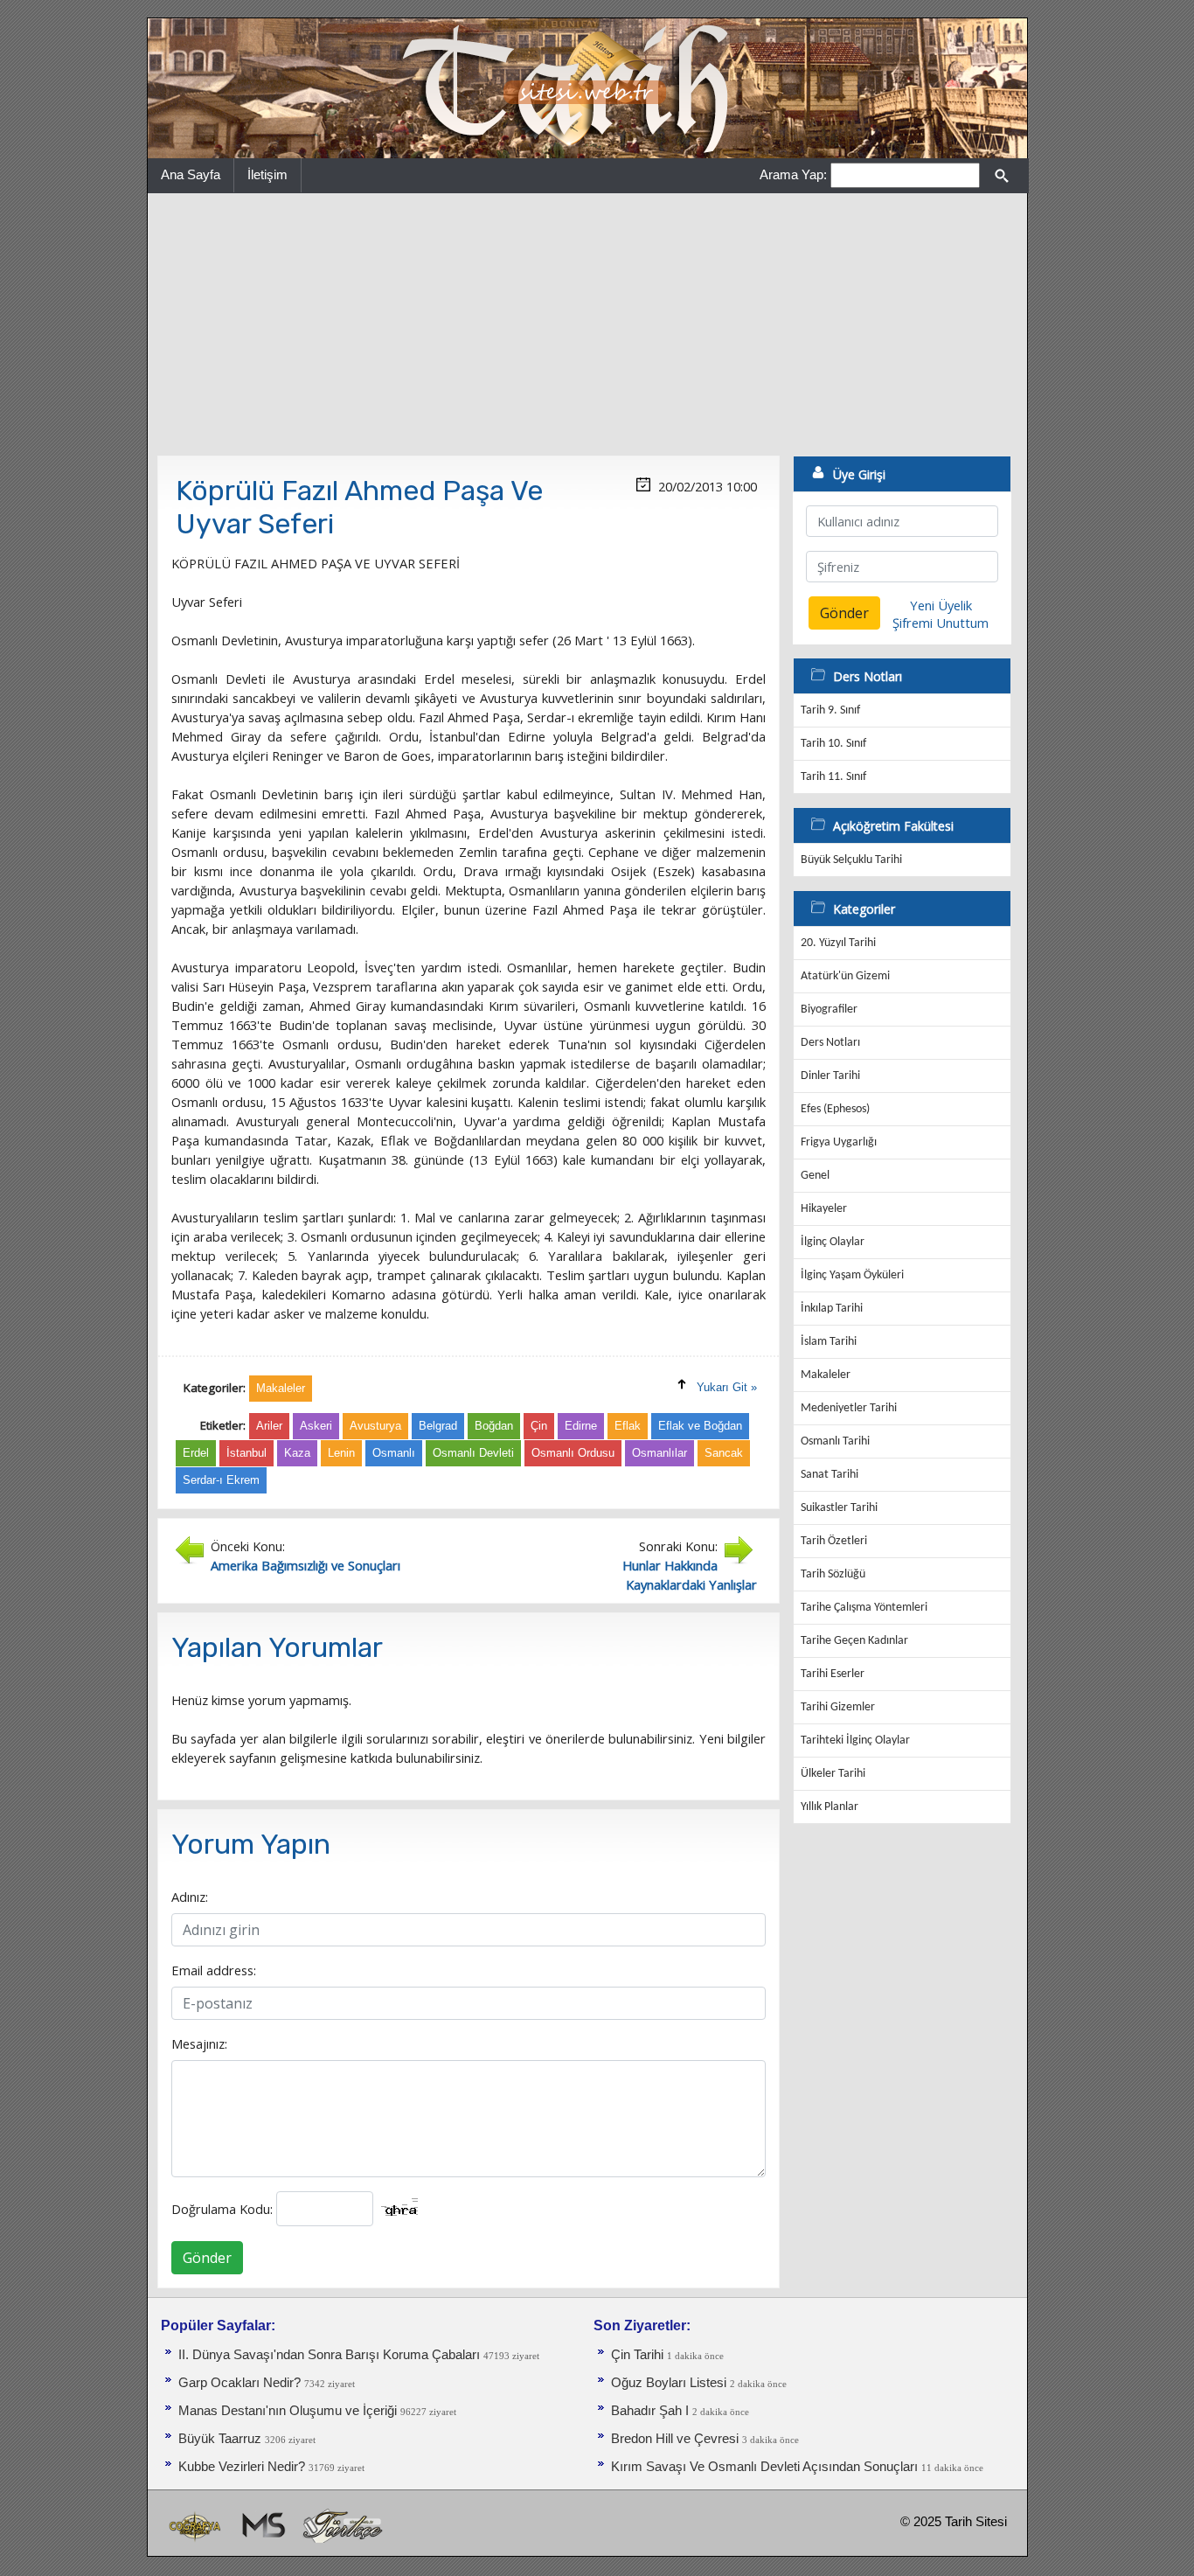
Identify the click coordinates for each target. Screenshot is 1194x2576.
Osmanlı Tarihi (835, 1441)
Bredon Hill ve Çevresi (675, 2439)
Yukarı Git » (727, 1387)
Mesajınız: (199, 2043)
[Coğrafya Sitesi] (196, 2525)
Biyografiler (829, 1010)
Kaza (297, 1453)
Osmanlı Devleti (473, 1453)
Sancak (724, 1453)
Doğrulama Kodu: (222, 2209)
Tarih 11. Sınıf (833, 777)
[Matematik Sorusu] (262, 2525)
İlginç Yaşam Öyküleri (852, 1275)
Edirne (581, 1426)
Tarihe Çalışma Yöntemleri (864, 1608)
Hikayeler (824, 1209)
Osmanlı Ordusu (573, 1453)
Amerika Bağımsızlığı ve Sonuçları (305, 1565)
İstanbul (246, 1453)
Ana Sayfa (191, 174)
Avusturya (375, 1426)
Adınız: (190, 1897)
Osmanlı (394, 1453)
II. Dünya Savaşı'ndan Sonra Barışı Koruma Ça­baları (329, 2355)
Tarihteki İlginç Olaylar (855, 1741)
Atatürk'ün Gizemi (845, 976)
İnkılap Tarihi (832, 1309)
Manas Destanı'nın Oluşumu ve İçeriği (288, 2411)
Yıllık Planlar (830, 1807)
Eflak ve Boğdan (700, 1426)
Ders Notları (830, 1043)
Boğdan (494, 1426)
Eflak (628, 1426)
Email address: (214, 1970)
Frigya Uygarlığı (839, 1142)
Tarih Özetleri (834, 1541)
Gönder (207, 2258)
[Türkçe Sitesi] (342, 2525)
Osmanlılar (659, 1453)
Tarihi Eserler (833, 1674)
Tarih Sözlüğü (833, 1574)
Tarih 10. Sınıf (833, 744)
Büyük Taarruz (220, 2439)
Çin (539, 1426)
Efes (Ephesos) (835, 1109)
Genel (815, 1176)
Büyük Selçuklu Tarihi (851, 860)
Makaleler (826, 1375)
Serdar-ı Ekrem (221, 1480)
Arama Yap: (793, 174)
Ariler (269, 1426)
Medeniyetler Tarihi (849, 1408)
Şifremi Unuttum (941, 623)
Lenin (341, 1453)
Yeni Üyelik (941, 605)
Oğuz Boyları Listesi (669, 2383)
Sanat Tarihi (830, 1475)
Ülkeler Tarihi (833, 1774)
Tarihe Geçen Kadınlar (854, 1641)
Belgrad (438, 1426)
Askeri (316, 1426)
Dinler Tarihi (830, 1076)
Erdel (196, 1453)
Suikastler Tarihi (839, 1508)
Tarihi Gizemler (838, 1707)
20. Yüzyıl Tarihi (838, 943)
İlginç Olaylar (833, 1242)
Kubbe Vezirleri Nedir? (242, 2467)
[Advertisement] (587, 324)
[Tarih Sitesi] (587, 87)
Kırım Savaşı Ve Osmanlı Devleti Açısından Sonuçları (766, 2467)
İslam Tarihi (829, 1342)
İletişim (267, 174)
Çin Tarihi (637, 2355)
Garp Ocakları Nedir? (239, 2383)
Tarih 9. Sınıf (830, 710)
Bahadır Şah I (650, 2411)
